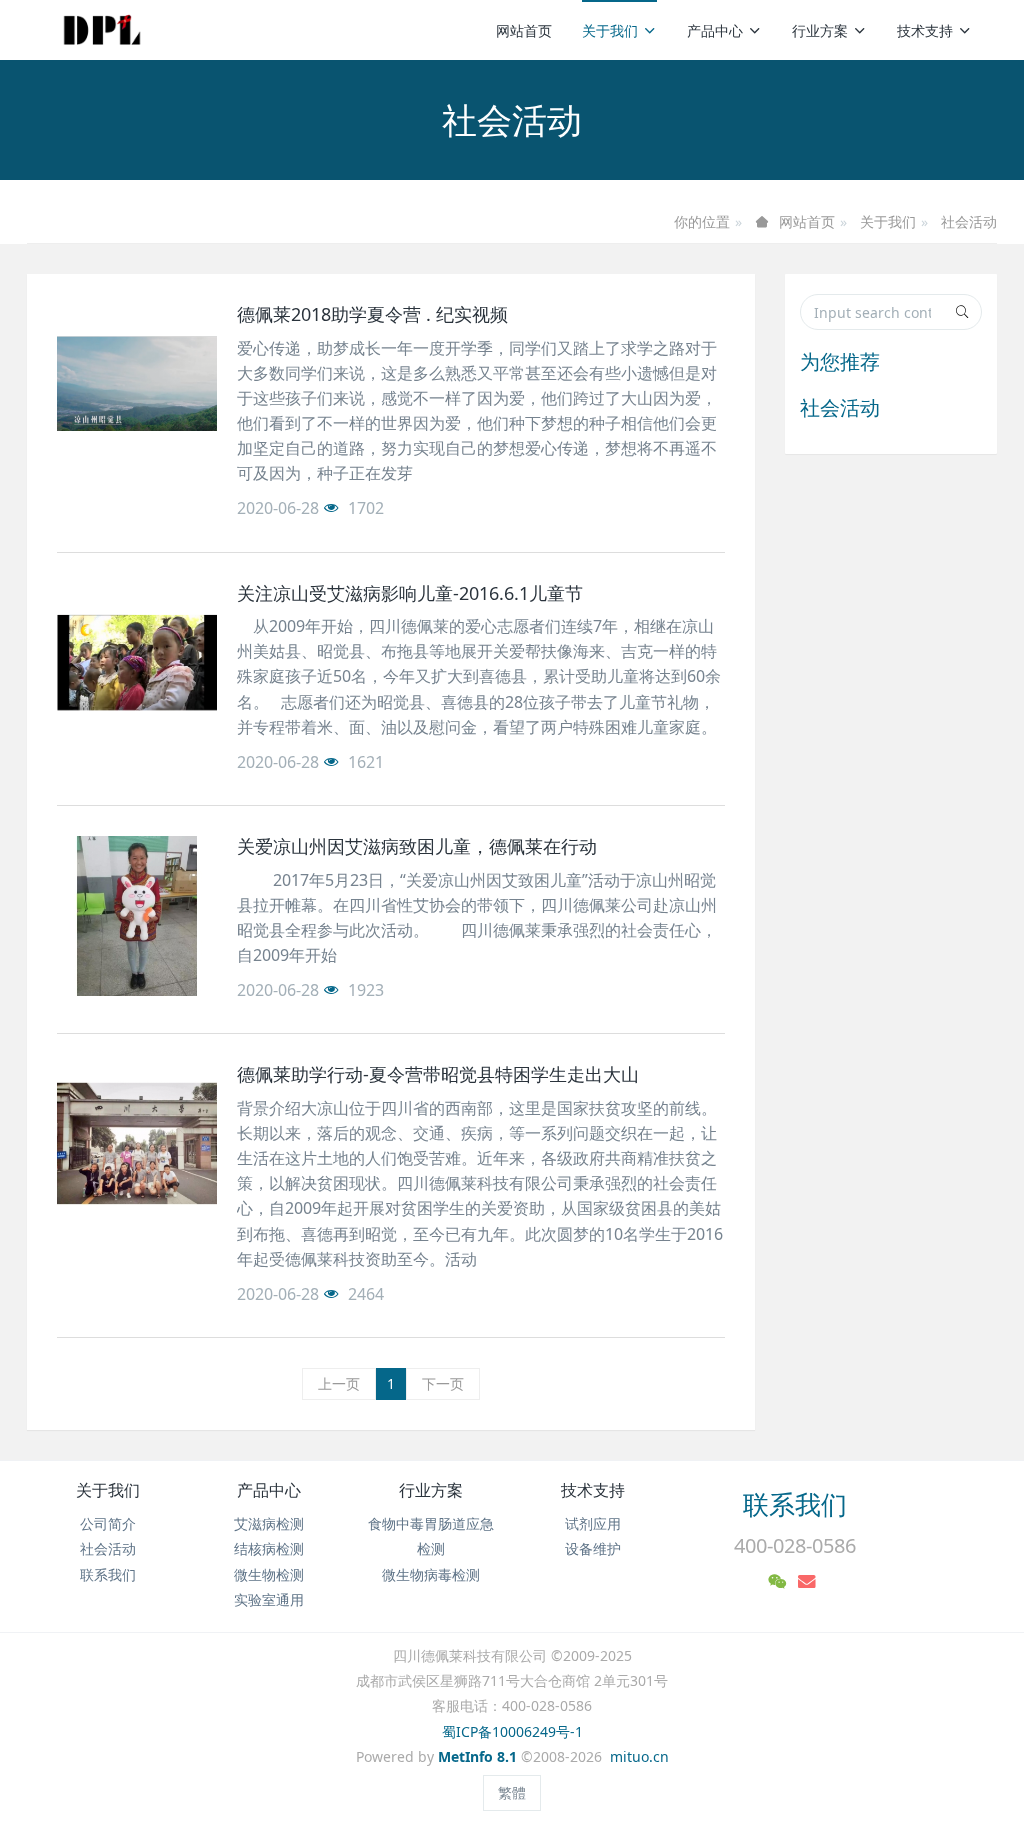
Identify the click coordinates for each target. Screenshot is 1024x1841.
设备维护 (593, 1548)
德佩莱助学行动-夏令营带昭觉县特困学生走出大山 (438, 1074)
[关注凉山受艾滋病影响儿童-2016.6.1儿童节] (137, 663)
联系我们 (108, 1574)
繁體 (512, 1792)
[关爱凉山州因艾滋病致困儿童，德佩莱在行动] (137, 916)
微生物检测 (269, 1574)
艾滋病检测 (269, 1523)
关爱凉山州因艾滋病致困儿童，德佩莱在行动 (417, 846)
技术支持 (925, 30)
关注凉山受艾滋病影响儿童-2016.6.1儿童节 (410, 593)
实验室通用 (269, 1599)
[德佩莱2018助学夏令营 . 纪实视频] (137, 384)
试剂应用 (593, 1523)
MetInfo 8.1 (477, 1756)
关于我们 (610, 30)
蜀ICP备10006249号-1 (512, 1731)
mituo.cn (639, 1756)
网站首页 (524, 30)
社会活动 (969, 221)
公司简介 (108, 1523)
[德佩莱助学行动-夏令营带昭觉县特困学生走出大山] (137, 1144)
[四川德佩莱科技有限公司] (102, 30)
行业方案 (820, 30)
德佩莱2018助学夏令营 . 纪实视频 (372, 314)
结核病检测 (269, 1548)
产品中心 (715, 30)
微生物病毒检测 (431, 1574)
